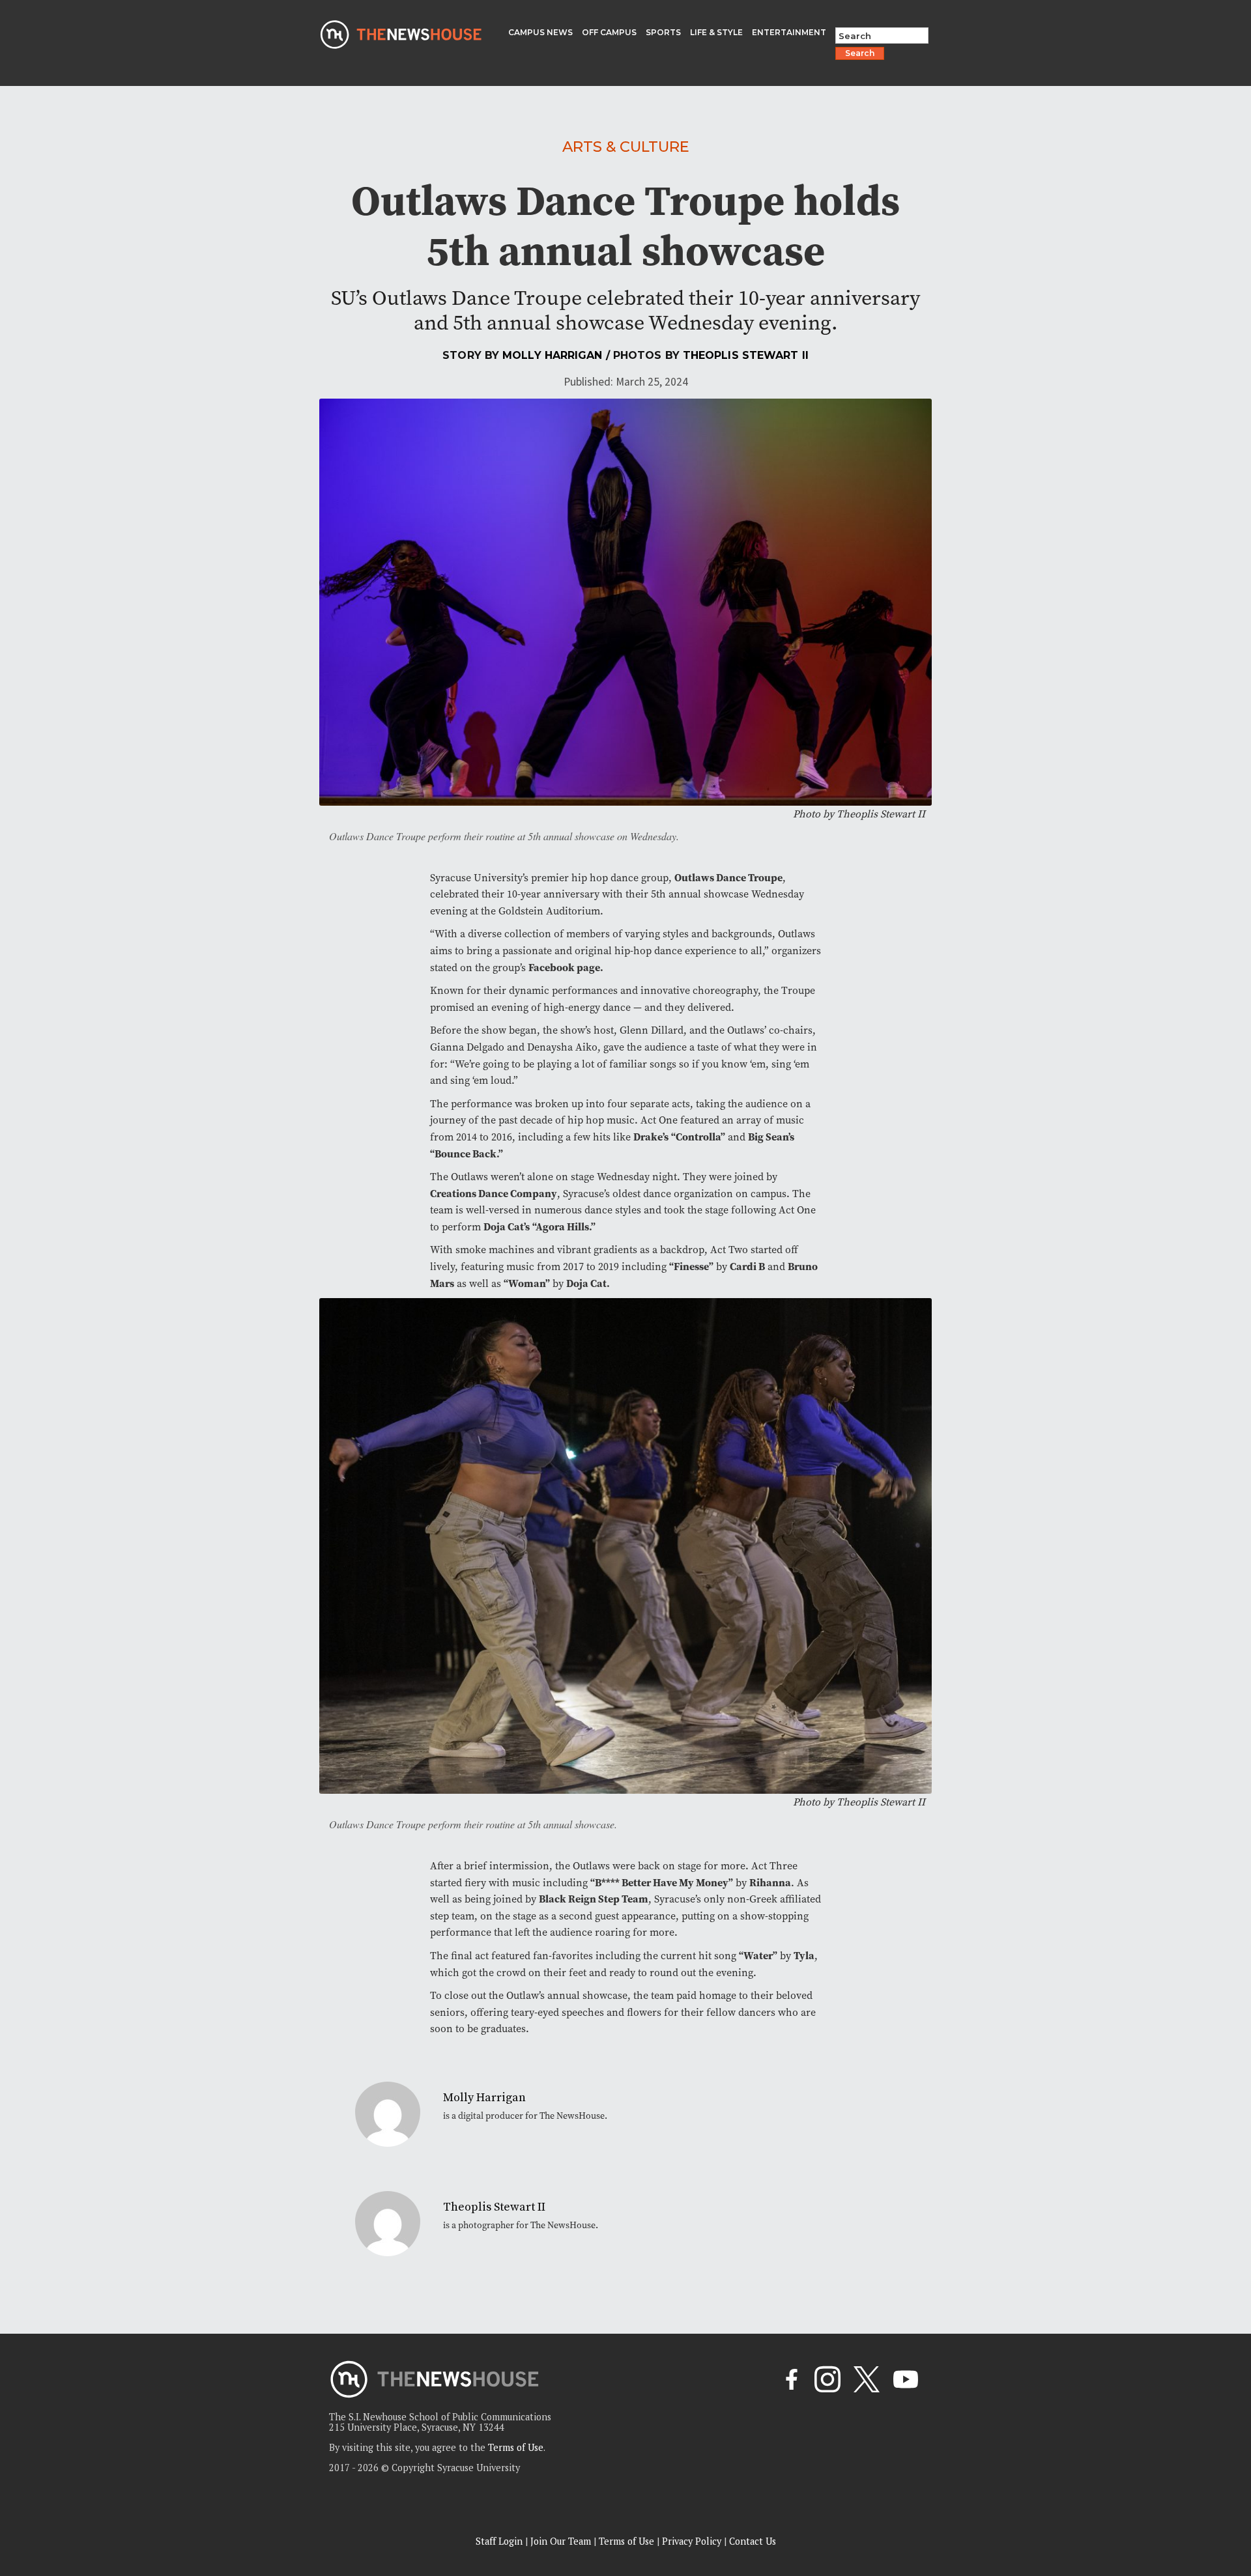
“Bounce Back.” (467, 1154)
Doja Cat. (588, 1283)
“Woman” (527, 1283)
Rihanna (770, 1883)
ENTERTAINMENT (789, 32)
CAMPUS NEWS (540, 32)
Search (860, 53)
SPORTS (663, 32)
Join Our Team (561, 2541)
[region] (169, 2483)
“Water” (758, 1956)
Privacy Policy (692, 2541)
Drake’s (651, 1137)
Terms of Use (516, 2447)
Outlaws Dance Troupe (728, 878)
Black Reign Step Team (594, 1899)
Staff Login (499, 2541)
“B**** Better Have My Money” (662, 1883)
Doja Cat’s (507, 1227)
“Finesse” (691, 1267)
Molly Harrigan (552, 355)
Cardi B (747, 1267)
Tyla (804, 1956)
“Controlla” (698, 1137)
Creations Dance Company (494, 1194)
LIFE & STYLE (716, 32)
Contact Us (753, 2541)
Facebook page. (566, 968)
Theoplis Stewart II (746, 355)
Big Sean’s (771, 1137)
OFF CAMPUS (609, 32)
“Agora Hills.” (564, 1227)
